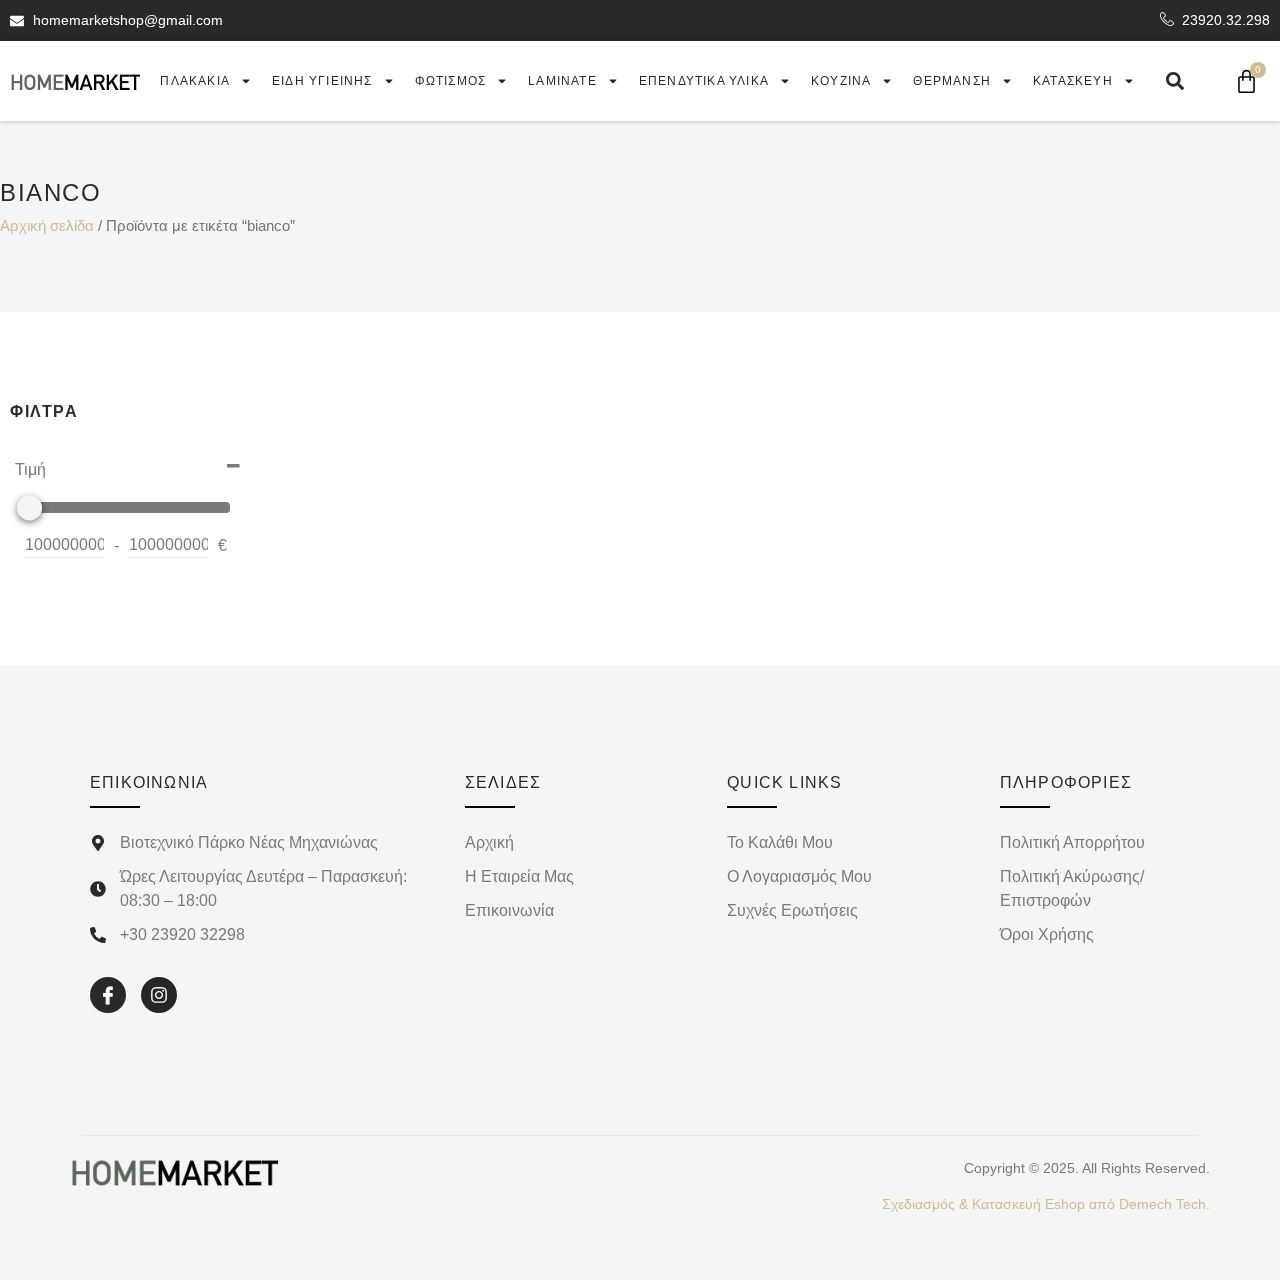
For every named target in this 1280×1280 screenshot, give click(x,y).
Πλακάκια (195, 81)
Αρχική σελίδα (47, 226)
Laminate (562, 81)
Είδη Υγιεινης (322, 81)
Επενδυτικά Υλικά (704, 81)
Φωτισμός (451, 81)
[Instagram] (159, 995)
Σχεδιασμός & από (1046, 1204)
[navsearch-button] (1175, 81)
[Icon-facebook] (108, 995)
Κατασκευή (1073, 81)
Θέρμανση (952, 81)
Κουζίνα (841, 81)
